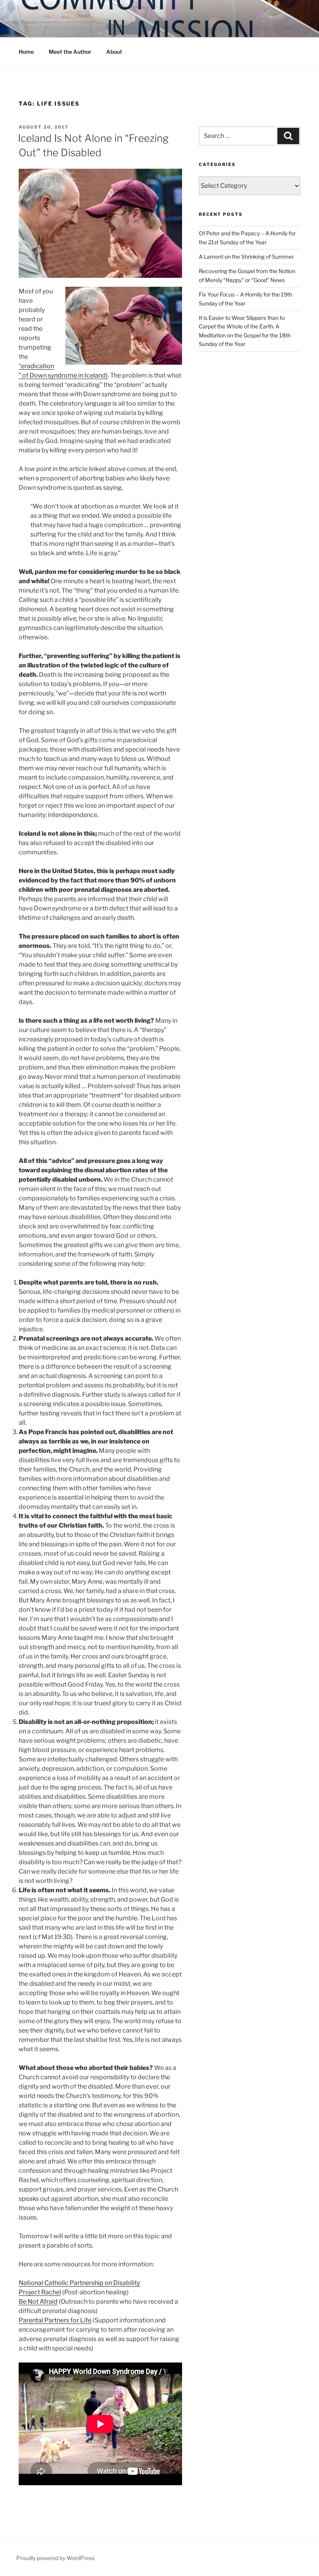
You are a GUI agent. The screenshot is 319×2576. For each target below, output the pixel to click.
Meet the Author (70, 52)
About (114, 52)
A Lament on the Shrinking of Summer (246, 257)
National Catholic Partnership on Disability (79, 2283)
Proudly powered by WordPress (55, 2558)
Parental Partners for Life (55, 2320)
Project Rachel (40, 2292)
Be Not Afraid (38, 2302)
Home (26, 52)
